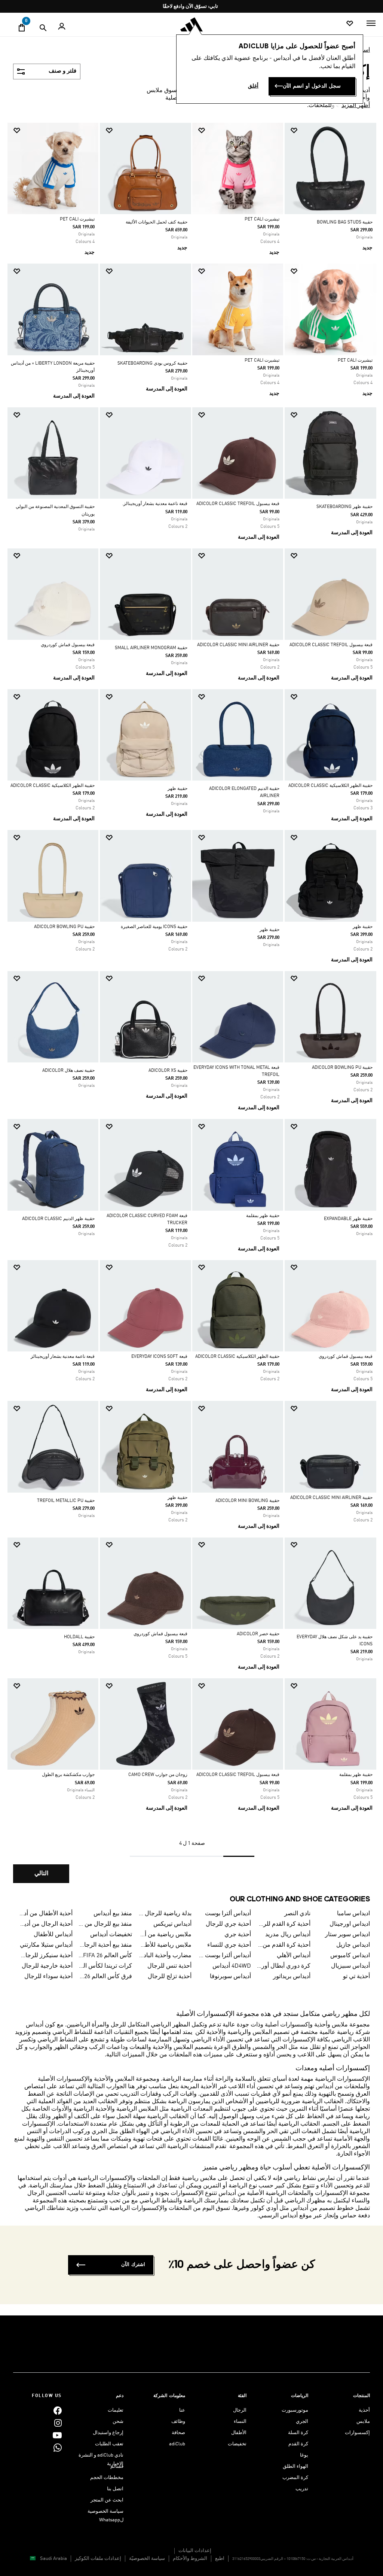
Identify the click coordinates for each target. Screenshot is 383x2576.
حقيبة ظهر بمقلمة (263, 1216)
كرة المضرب (295, 2478)
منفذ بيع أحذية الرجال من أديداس (105, 1945)
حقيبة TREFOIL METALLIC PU (66, 1501)
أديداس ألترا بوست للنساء (224, 1956)
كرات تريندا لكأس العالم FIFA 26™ (105, 1966)
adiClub (177, 2444)
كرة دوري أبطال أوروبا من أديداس (284, 1966)
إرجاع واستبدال (108, 2433)
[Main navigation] (371, 23)
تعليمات (116, 2410)
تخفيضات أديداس (111, 1935)
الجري (302, 2422)
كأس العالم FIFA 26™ (105, 1956)
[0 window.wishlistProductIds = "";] (350, 24)
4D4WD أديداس (232, 1966)
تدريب (302, 2489)
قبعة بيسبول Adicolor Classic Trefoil (238, 504)
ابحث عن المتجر (107, 2500)
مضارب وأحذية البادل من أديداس (165, 1956)
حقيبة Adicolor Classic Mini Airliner (238, 645)
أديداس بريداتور (292, 1977)
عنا (182, 2410)
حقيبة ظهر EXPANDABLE (348, 1219)
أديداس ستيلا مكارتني (46, 1945)
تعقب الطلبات (109, 2444)
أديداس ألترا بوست (228, 1914)
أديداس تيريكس (172, 1924)
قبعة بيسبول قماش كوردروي (68, 645)
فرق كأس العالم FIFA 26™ (105, 1977)
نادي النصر (297, 1914)
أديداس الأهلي (294, 1956)
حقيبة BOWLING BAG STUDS (345, 222)
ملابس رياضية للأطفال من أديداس (165, 1945)
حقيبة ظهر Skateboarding (344, 507)
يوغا (304, 2455)
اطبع (220, 2559)
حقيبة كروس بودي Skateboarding (152, 364)
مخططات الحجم (107, 2478)
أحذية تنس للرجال (169, 1966)
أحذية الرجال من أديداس (45, 1924)
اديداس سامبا (353, 1914)
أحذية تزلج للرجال (170, 1977)
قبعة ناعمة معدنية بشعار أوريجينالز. (155, 504)
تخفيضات (237, 2444)
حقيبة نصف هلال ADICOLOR (68, 1071)
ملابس (363, 2422)
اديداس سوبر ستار (347, 1935)
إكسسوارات (357, 2433)
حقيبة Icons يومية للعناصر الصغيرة (154, 927)
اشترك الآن (133, 2265)
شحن (118, 2422)
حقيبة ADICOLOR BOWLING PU (64, 927)
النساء (240, 2422)
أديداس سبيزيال (350, 1966)
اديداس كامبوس (350, 1956)
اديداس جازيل (353, 1945)
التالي (41, 1874)
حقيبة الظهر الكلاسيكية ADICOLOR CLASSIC (330, 786)
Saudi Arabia (53, 2559)
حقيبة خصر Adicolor (258, 1634)
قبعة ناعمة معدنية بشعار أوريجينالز (63, 1357)
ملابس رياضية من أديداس (165, 1935)
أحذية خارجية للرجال (47, 1966)
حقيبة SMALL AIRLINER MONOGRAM (151, 648)
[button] (333, 130)
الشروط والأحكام (190, 2559)
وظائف (178, 2422)
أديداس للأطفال (53, 1935)
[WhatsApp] (58, 2447)
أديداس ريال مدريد (288, 1935)
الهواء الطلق (295, 2466)
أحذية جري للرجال (228, 1924)
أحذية (364, 2410)
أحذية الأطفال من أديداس (45, 1914)
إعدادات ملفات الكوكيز (98, 2559)
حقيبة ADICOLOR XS (168, 1071)
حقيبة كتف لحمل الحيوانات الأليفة (157, 222)
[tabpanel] (191, 1009)
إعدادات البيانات (195, 2551)
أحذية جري (238, 1935)
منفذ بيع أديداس (113, 1914)
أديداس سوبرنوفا (230, 1977)
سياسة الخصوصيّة (147, 2559)
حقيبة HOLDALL (79, 1637)
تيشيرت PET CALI (262, 219)
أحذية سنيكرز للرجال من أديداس (45, 1956)
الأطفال (239, 2433)
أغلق (253, 86)
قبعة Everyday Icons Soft (159, 1357)
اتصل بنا (115, 2489)
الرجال (240, 2410)
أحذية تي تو (356, 1977)
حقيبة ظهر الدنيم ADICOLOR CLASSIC (58, 1219)
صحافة (178, 2433)
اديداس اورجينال (350, 1924)
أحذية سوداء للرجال (48, 1977)
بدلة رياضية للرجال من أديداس (165, 1914)
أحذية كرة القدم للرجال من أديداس (284, 1924)
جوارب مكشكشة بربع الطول (68, 1775)
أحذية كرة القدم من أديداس (284, 1945)
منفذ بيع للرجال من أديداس (105, 1924)
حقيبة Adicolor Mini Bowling (247, 1501)
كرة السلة (298, 2433)
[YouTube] (57, 2435)
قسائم (117, 2466)
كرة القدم (298, 2444)
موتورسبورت (295, 2410)
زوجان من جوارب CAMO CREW (158, 1775)
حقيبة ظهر (177, 789)
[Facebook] (58, 2410)
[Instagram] (58, 2423)
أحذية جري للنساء (229, 1945)
